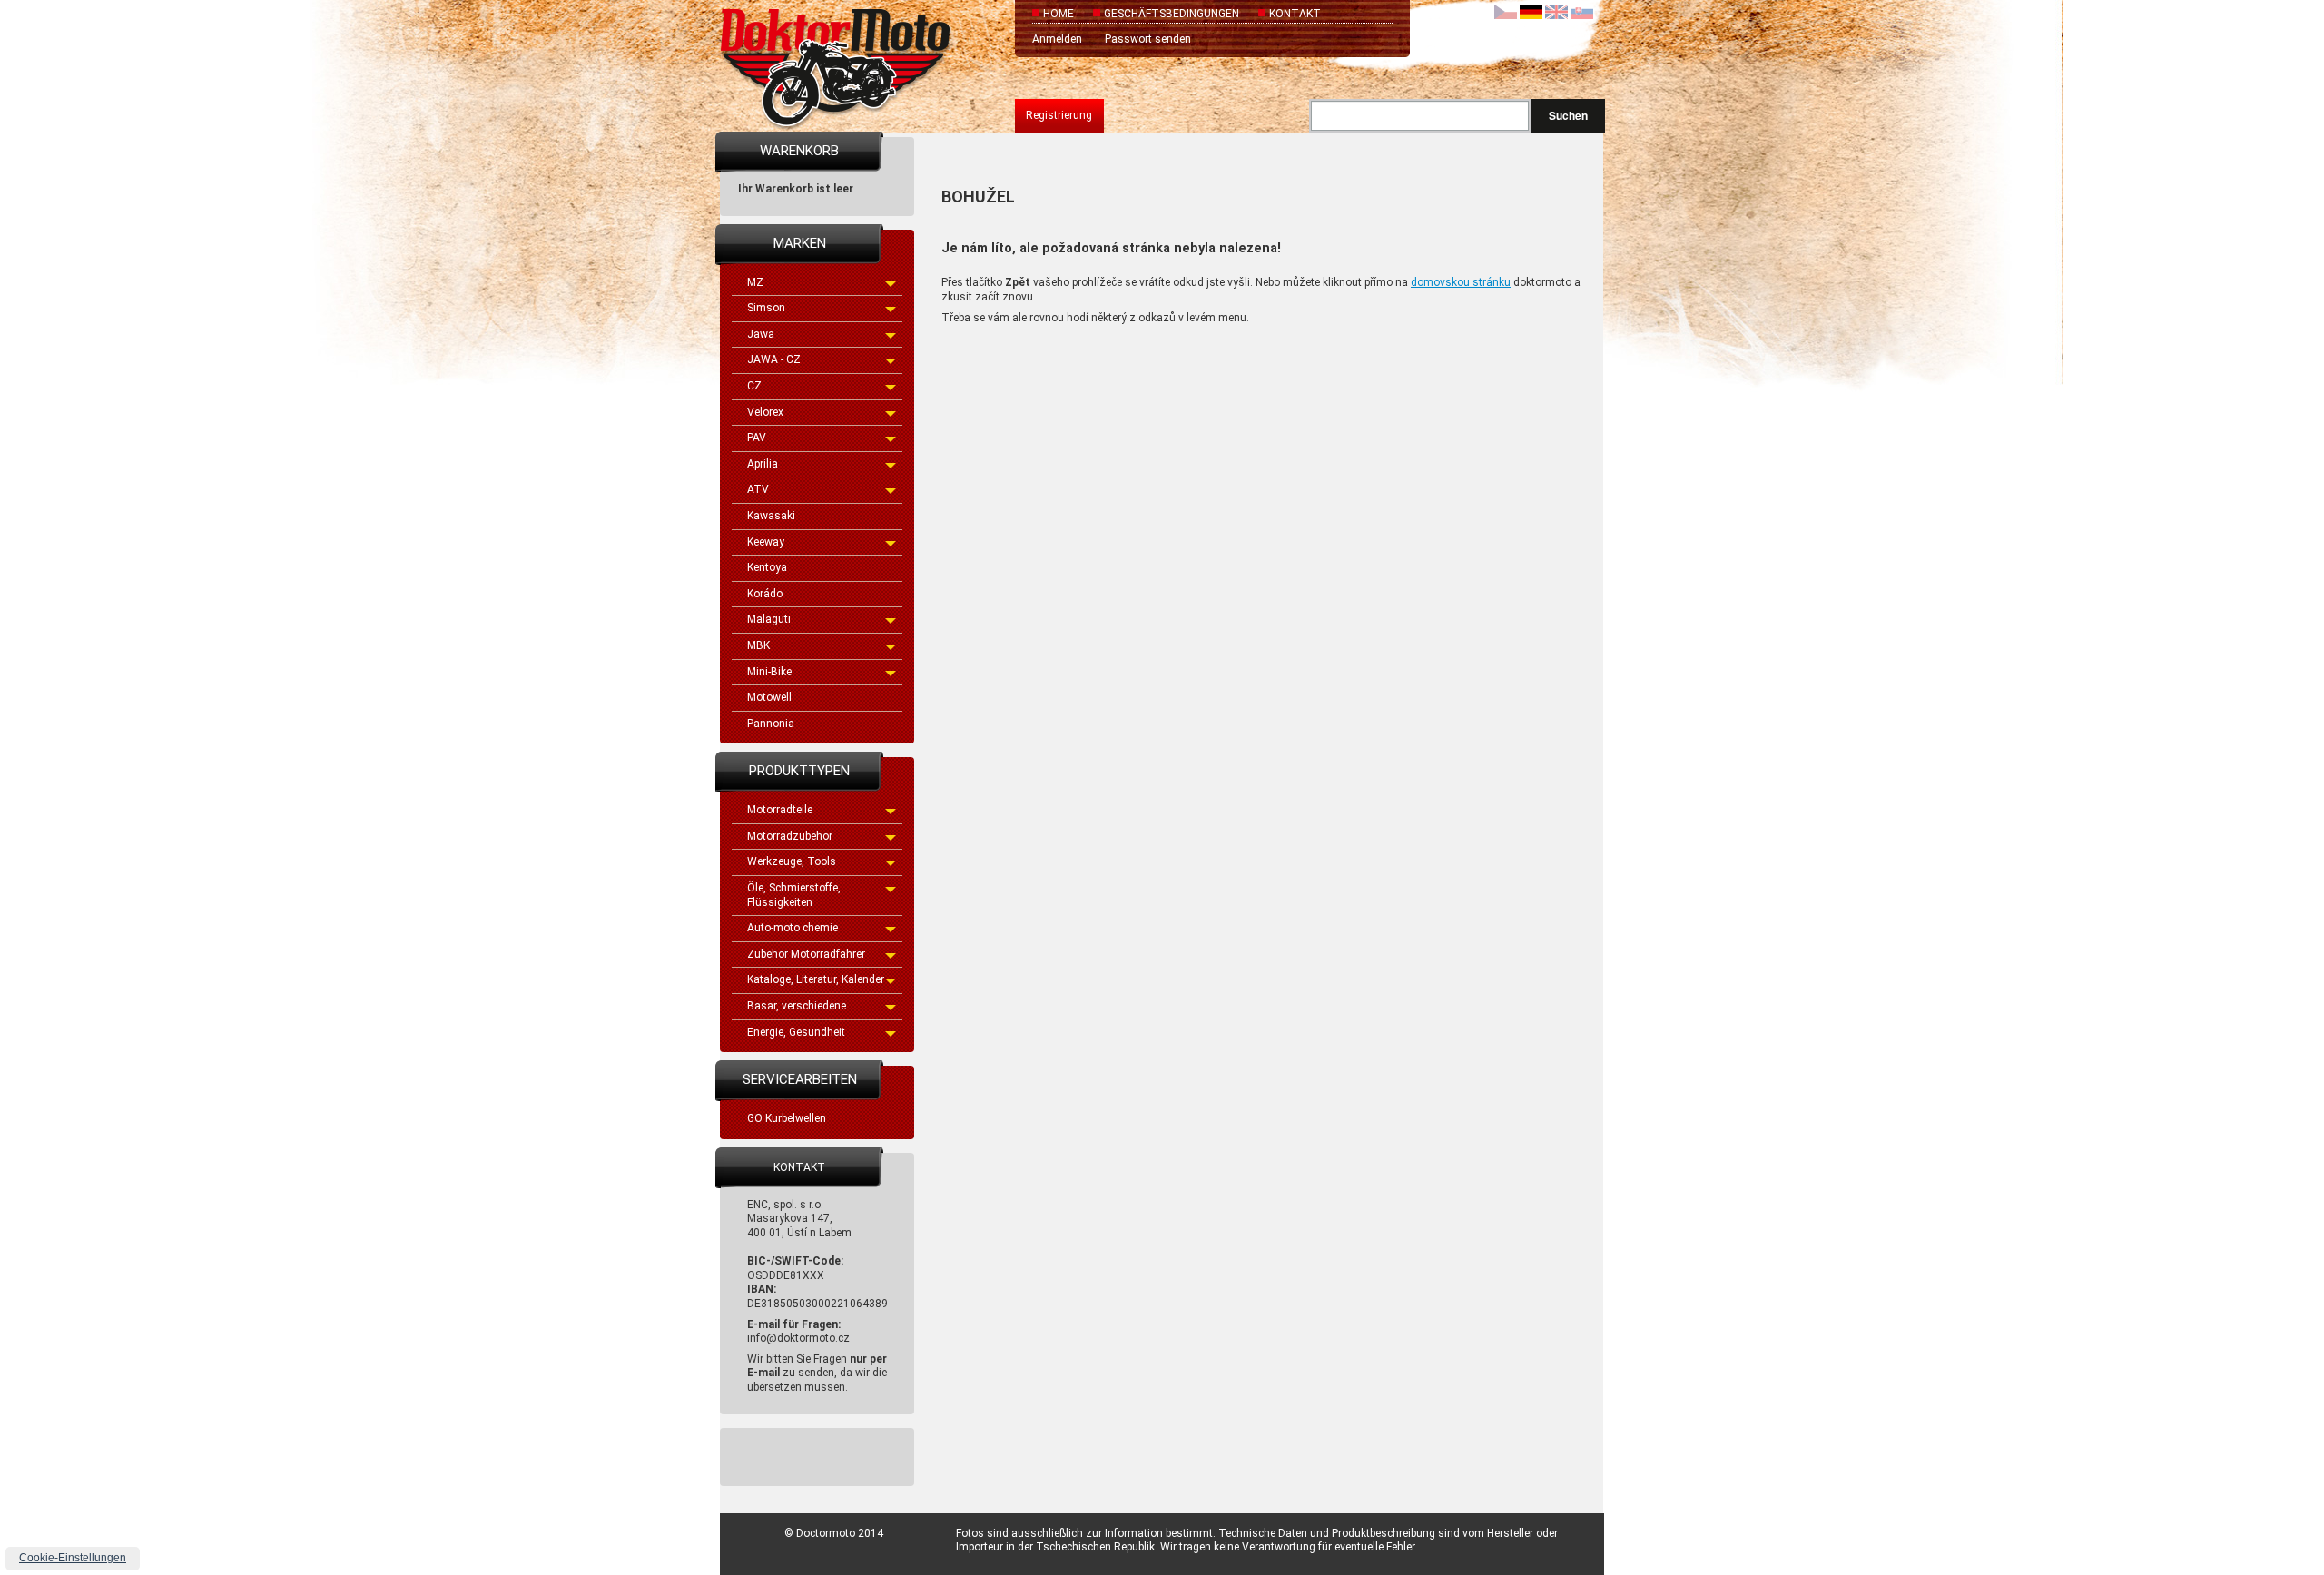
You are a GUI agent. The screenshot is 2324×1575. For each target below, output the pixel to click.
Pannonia (771, 724)
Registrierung (1059, 115)
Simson (766, 308)
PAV (757, 438)
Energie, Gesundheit (796, 1032)
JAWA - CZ (774, 359)
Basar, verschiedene (797, 1006)
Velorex (765, 412)
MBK (758, 645)
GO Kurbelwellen (787, 1118)
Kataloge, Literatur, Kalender (816, 979)
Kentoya (767, 567)
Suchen (1568, 115)
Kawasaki (771, 516)
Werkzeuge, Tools (792, 861)
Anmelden (1057, 39)
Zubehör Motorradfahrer (806, 954)
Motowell (769, 697)
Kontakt (1295, 14)
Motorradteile (780, 810)
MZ (755, 282)
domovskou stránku (1461, 282)
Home (1059, 14)
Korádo (765, 594)
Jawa (761, 334)
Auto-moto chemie (793, 928)
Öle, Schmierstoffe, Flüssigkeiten (794, 895)
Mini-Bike (769, 672)
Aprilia (763, 464)
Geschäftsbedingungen (1172, 14)
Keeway (766, 542)
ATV (758, 489)
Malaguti (769, 619)
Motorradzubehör (790, 836)
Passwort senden (1148, 39)
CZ (754, 386)
